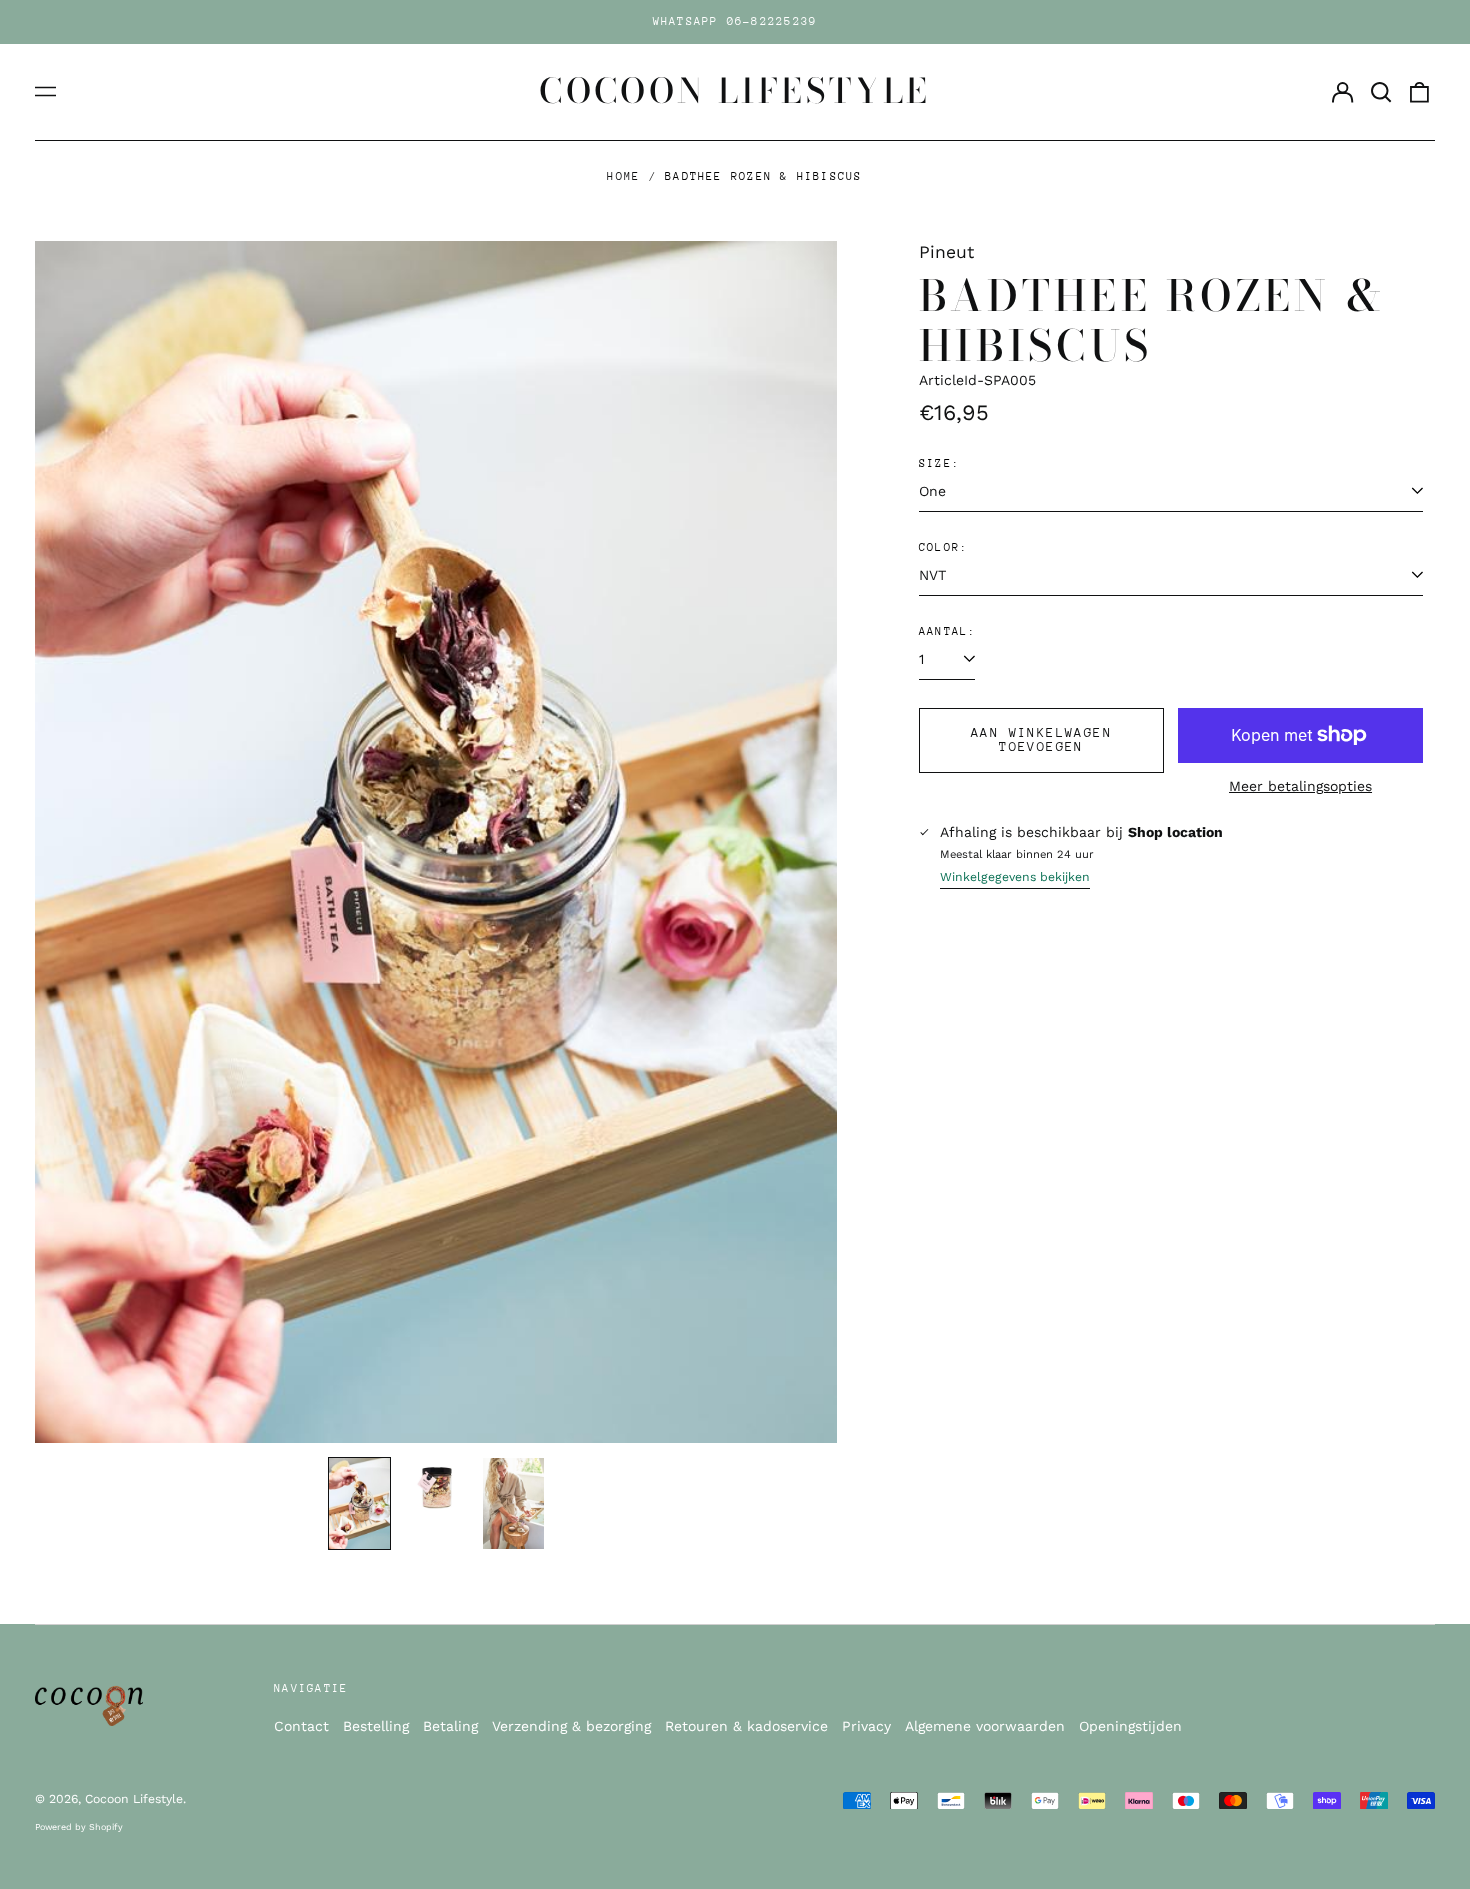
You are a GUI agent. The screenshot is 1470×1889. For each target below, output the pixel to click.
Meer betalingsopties (1300, 786)
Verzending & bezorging (571, 1726)
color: (943, 547)
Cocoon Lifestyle (735, 91)
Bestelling (376, 1726)
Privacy (866, 1726)
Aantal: (948, 631)
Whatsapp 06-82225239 (735, 21)
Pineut (946, 252)
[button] (1381, 92)
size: (939, 463)
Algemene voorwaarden (985, 1726)
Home (623, 176)
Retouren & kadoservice (746, 1726)
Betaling (450, 1726)
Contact (301, 1726)
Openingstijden (1130, 1726)
